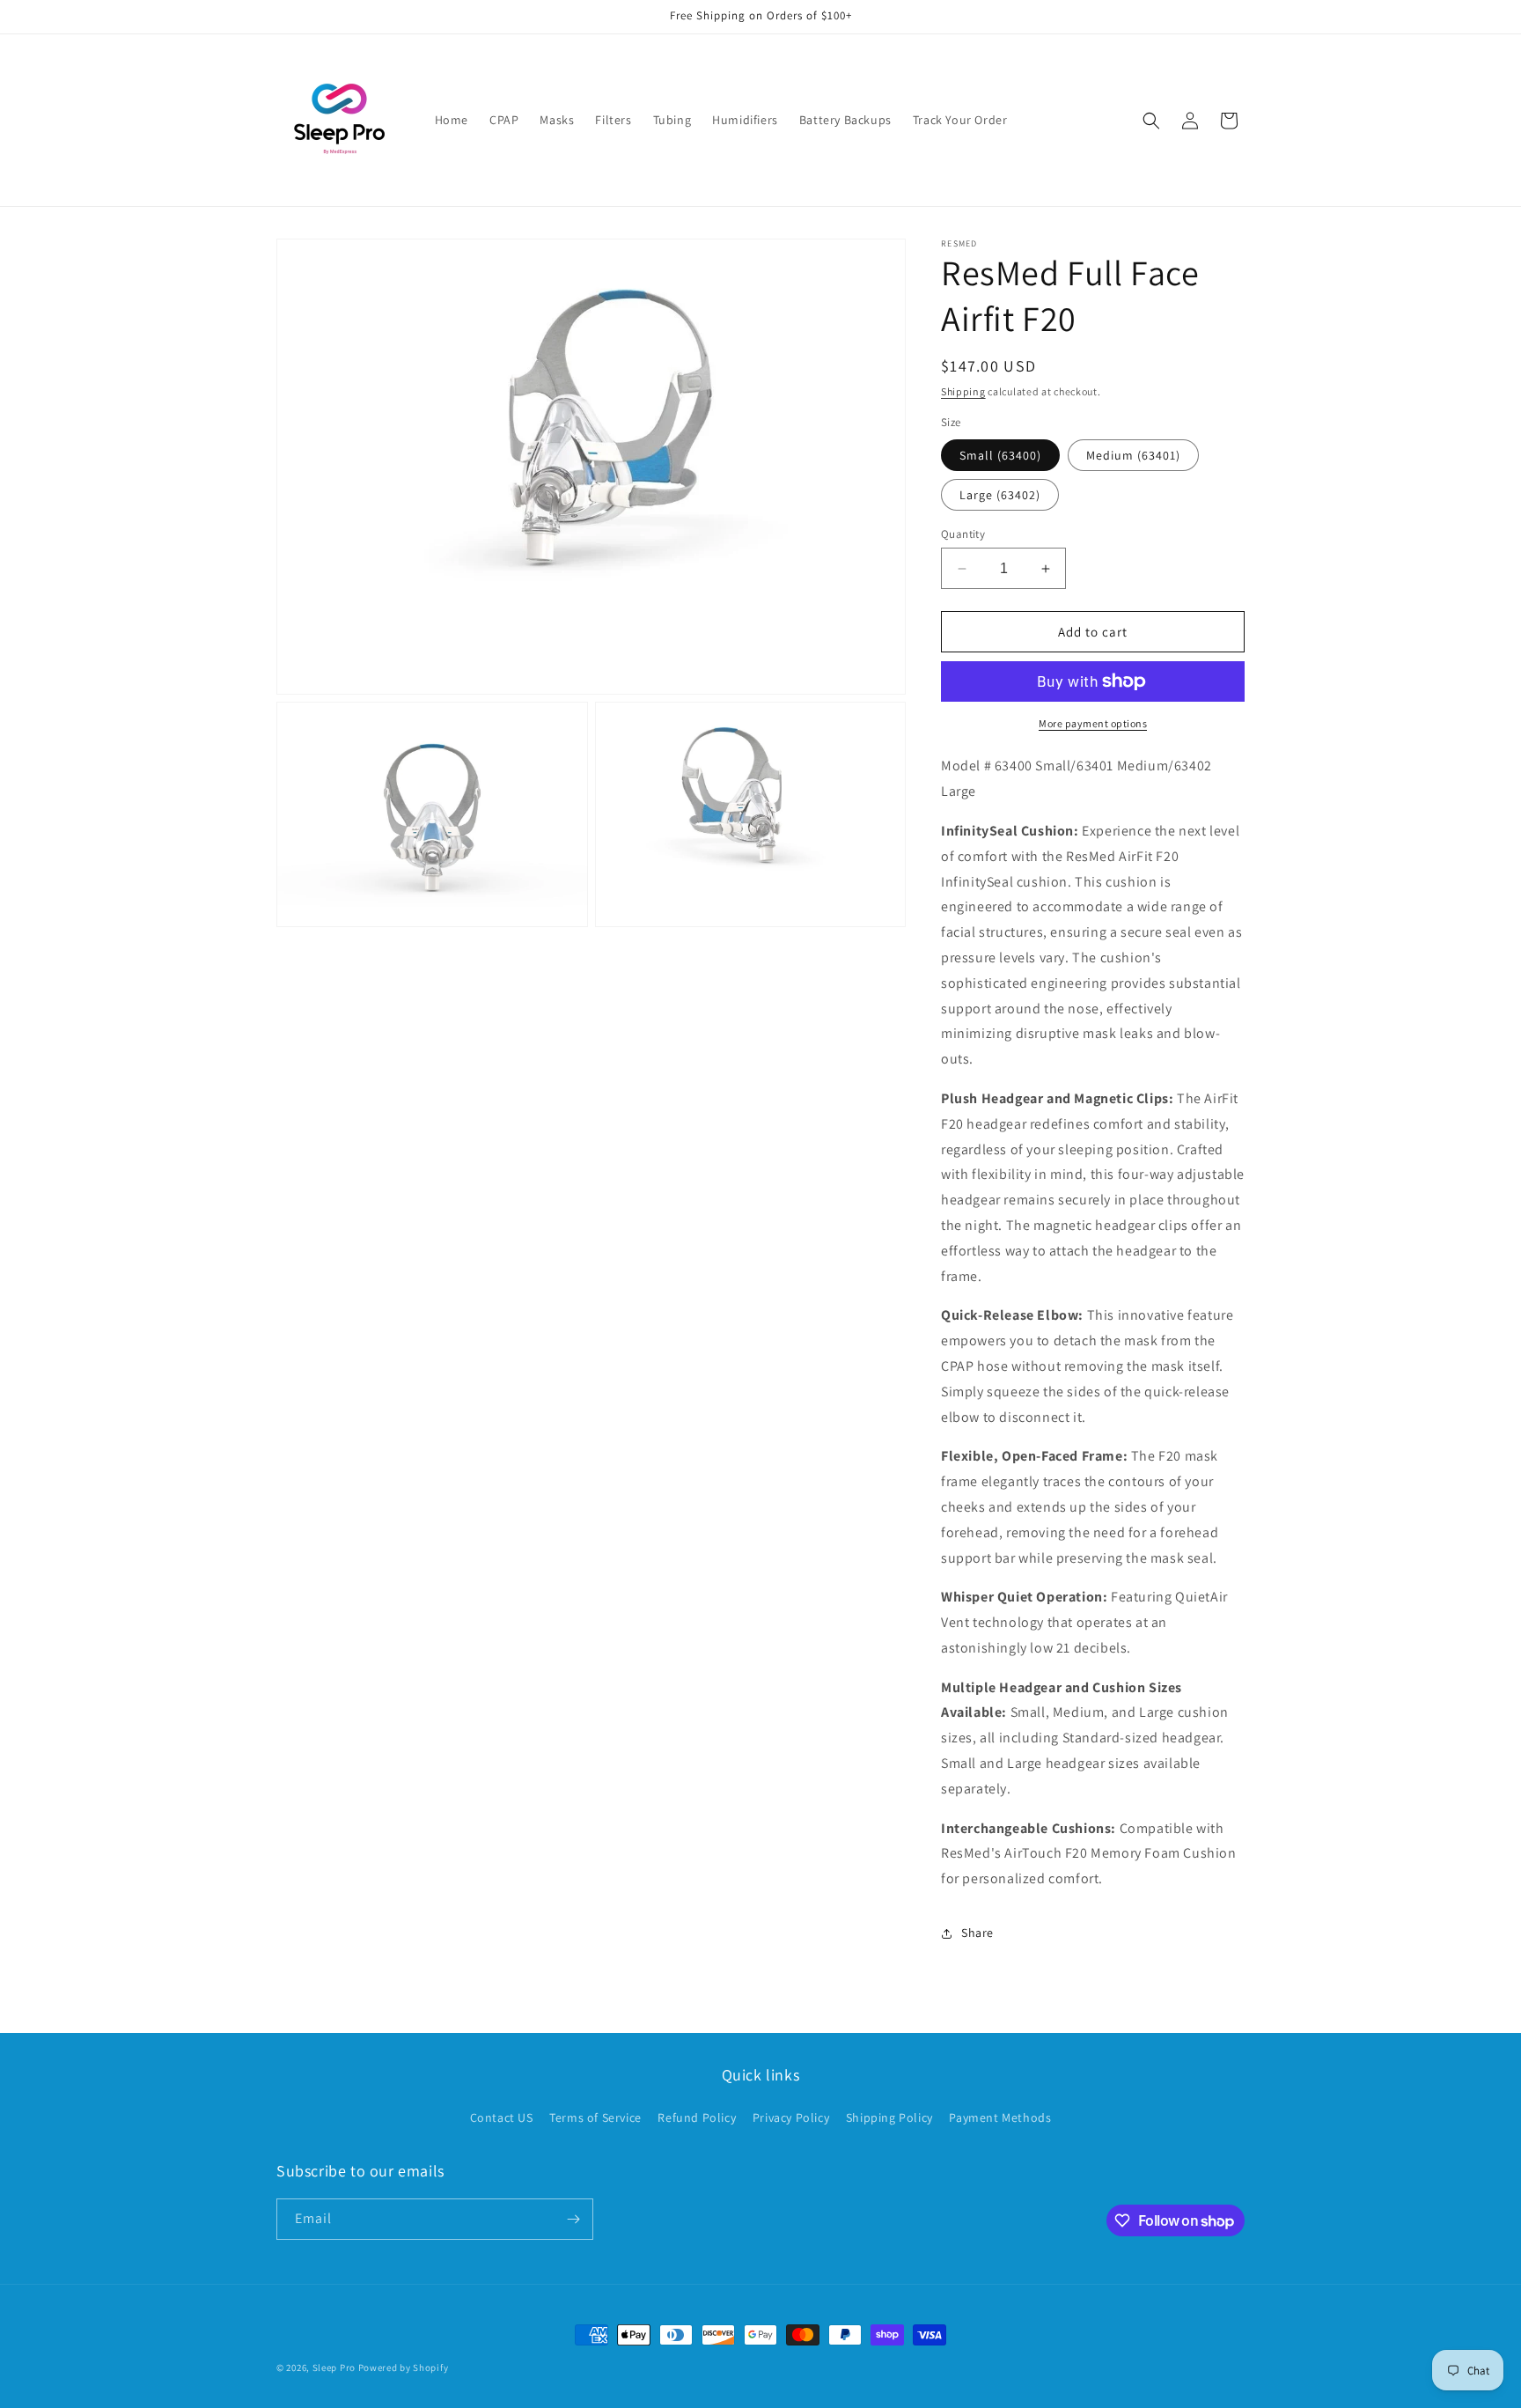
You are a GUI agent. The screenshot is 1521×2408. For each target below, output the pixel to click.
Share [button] (977, 1933)
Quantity (963, 534)
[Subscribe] (573, 2219)
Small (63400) (1000, 455)
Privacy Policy (791, 2117)
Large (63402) (1000, 495)
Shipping (963, 391)
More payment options (1093, 723)
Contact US (502, 2117)
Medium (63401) (1133, 455)
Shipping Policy (889, 2117)
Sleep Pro (334, 2367)
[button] (1151, 121)
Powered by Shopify (404, 2367)
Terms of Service (595, 2117)
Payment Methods (1000, 2117)
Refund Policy (697, 2117)
